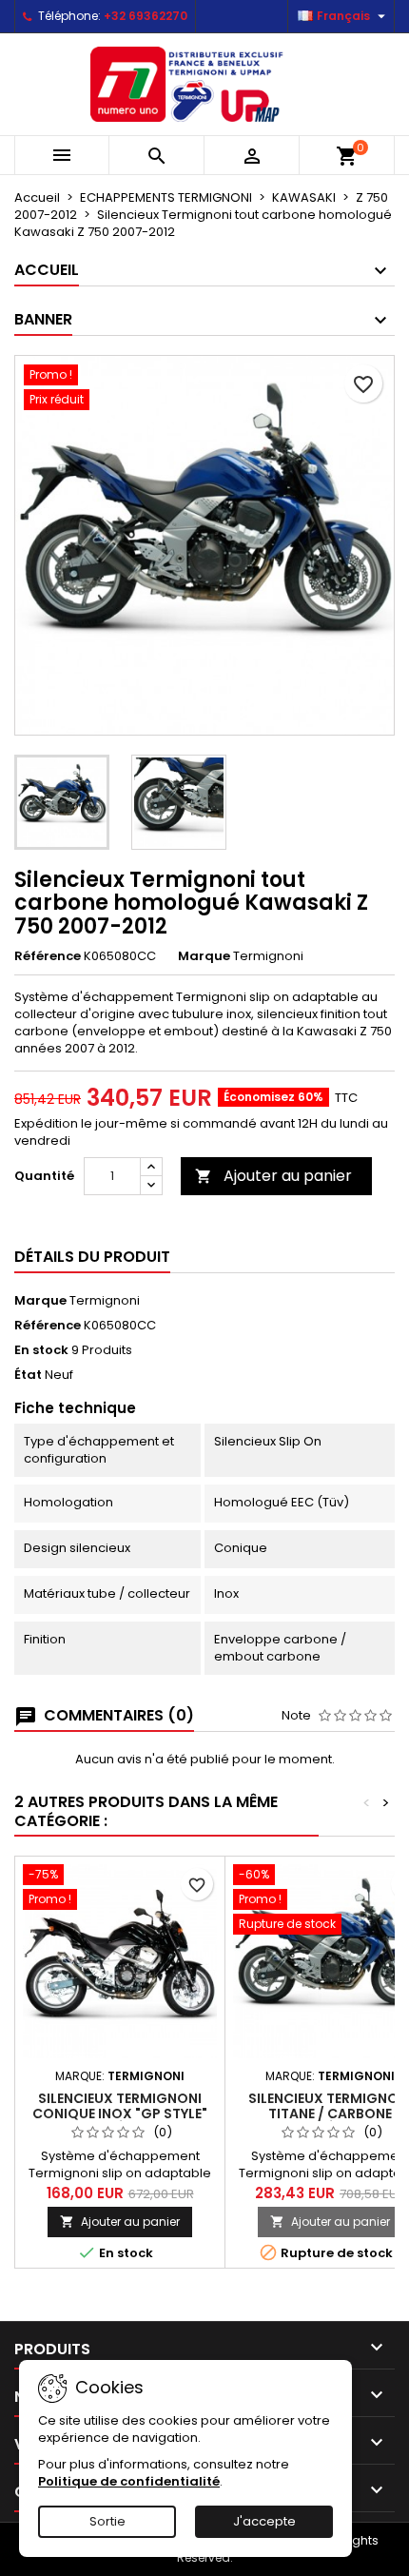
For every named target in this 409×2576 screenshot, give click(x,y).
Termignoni (105, 1300)
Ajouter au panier (273, 1176)
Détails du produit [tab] (92, 1257)
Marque (204, 956)
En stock (41, 1350)
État (28, 1375)
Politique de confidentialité (129, 2481)
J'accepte (264, 2521)
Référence (48, 956)
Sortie (107, 2521)
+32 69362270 (146, 16)
